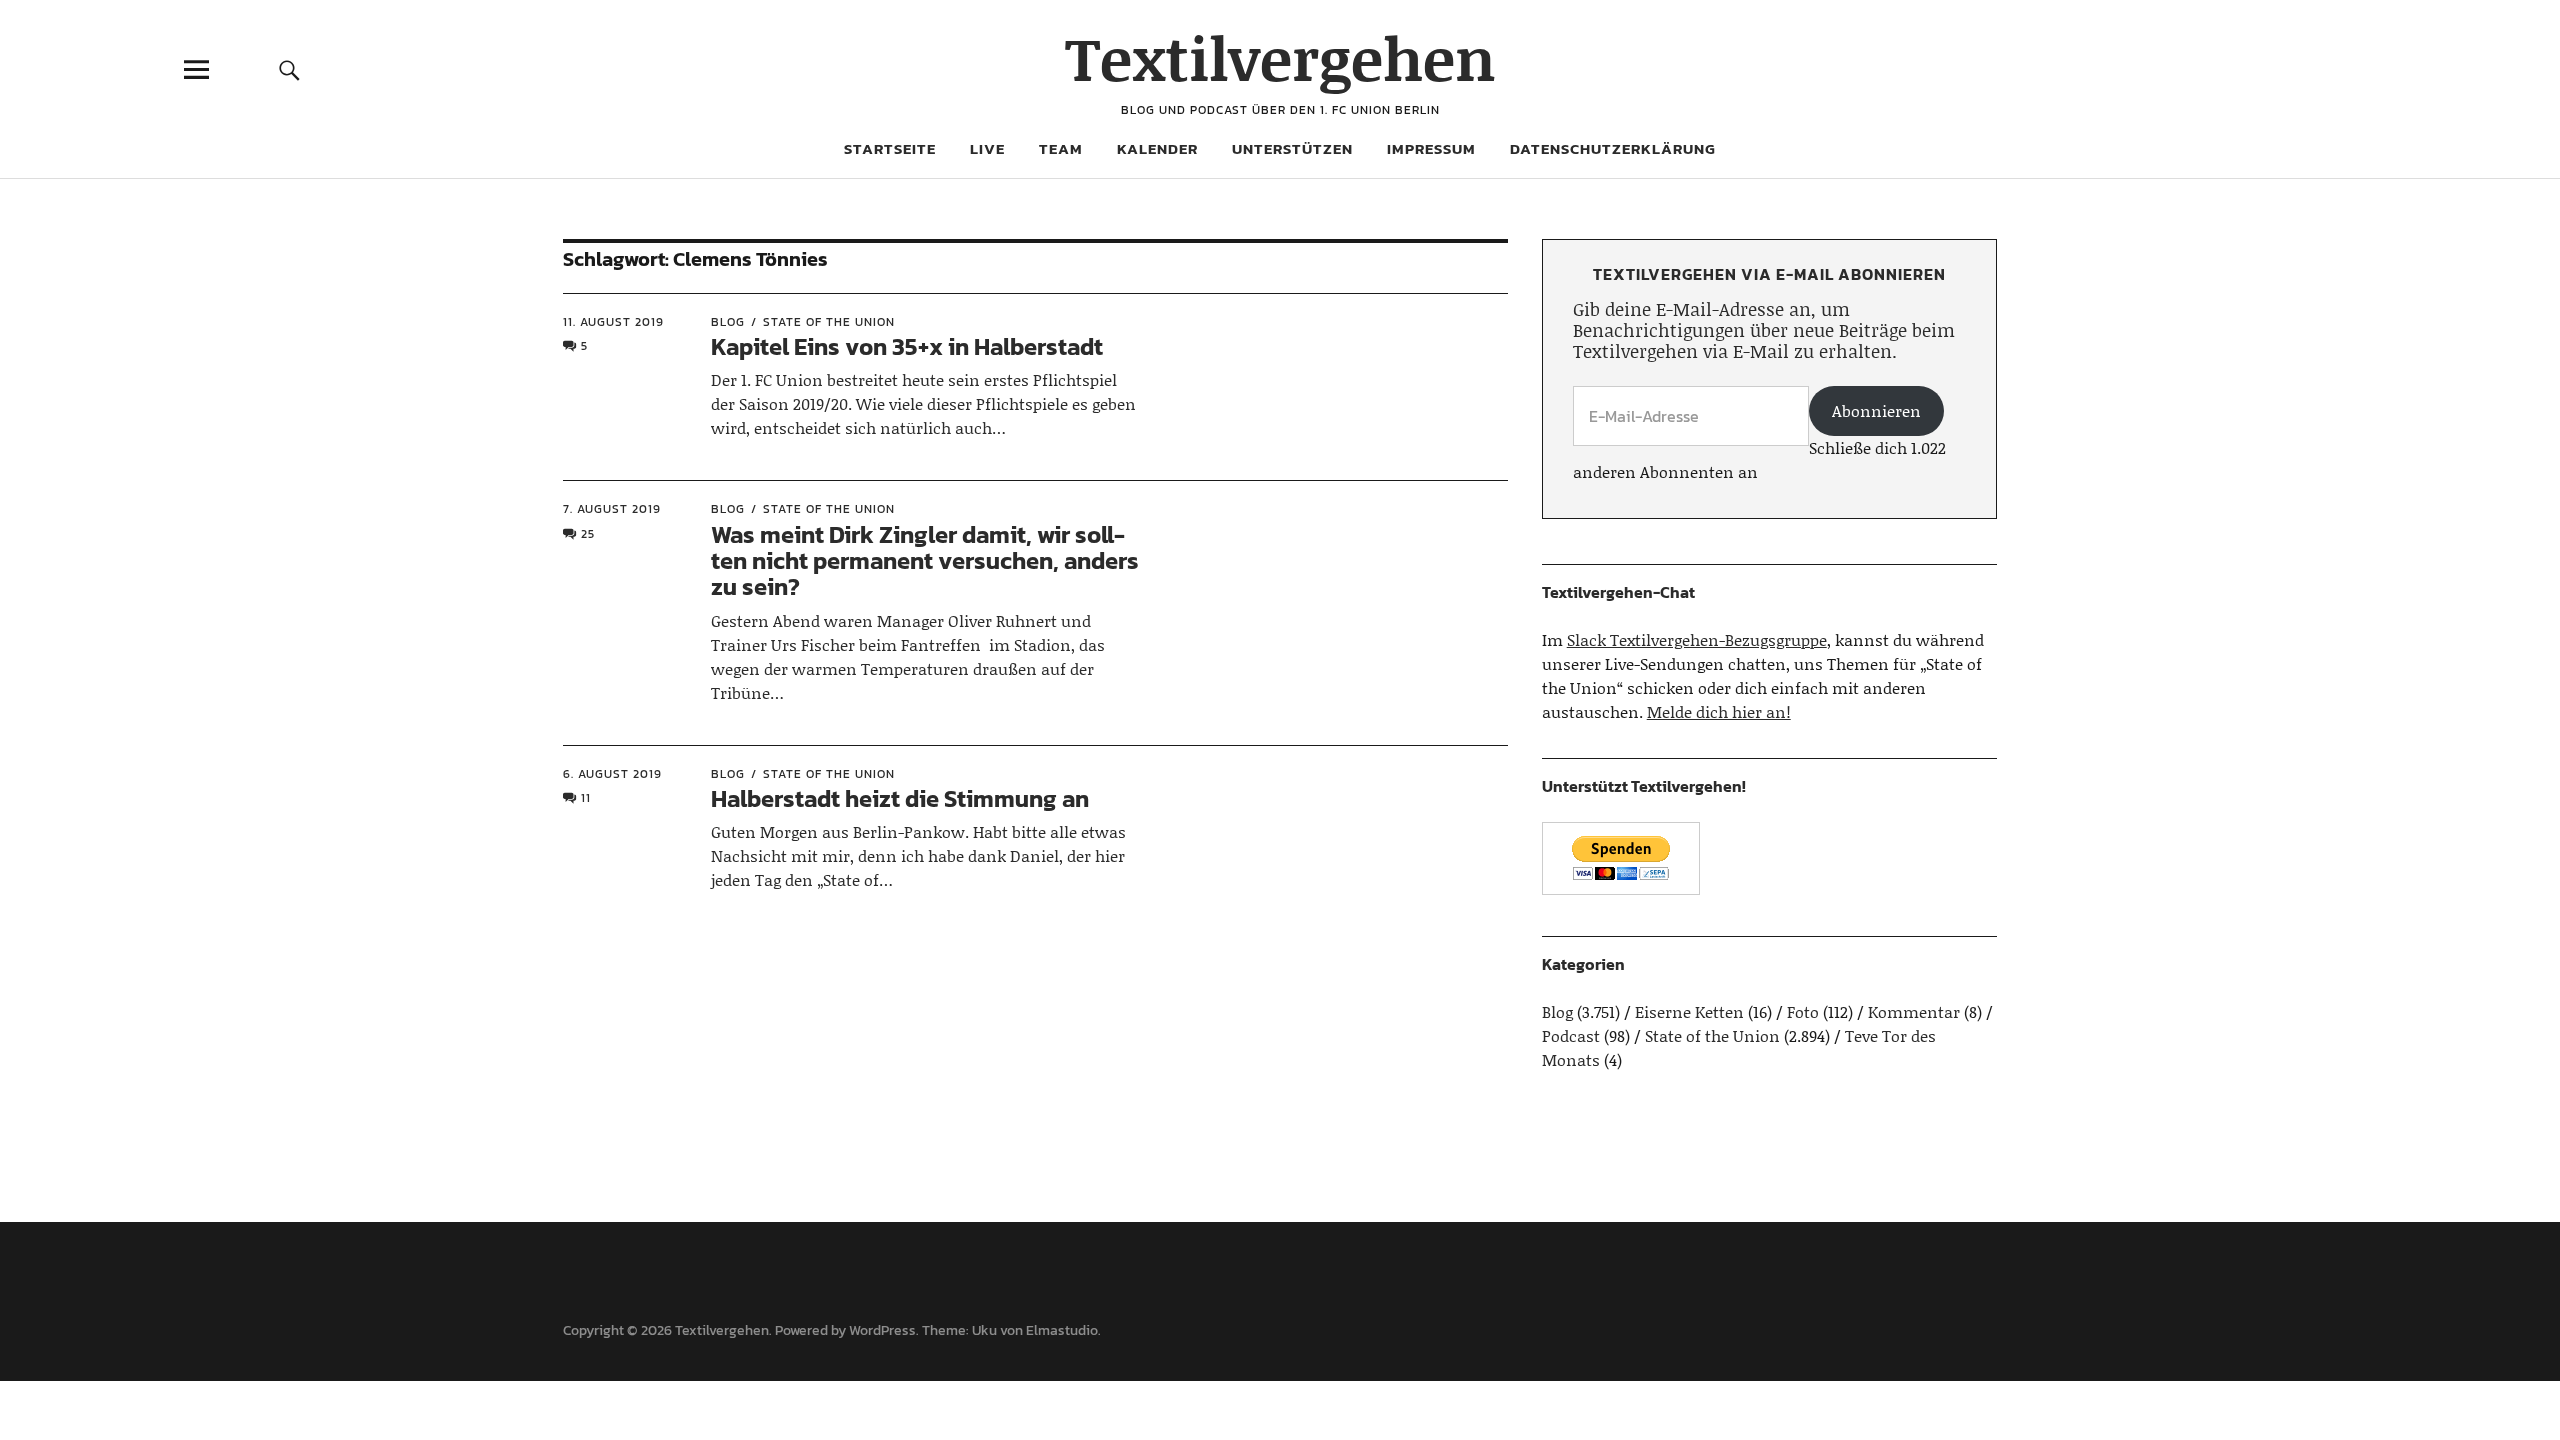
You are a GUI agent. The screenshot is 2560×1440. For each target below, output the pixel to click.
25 (588, 534)
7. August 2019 (612, 509)
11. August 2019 (613, 322)
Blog (728, 322)
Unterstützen (1292, 148)
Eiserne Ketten (1689, 1011)
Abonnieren (1876, 410)
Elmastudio (1062, 1330)
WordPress (882, 1330)
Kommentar (1914, 1011)
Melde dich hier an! (1719, 711)
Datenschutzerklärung (1613, 148)
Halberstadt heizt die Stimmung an (900, 798)
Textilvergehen (1280, 57)
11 (586, 798)
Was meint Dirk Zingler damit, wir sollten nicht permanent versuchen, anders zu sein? (925, 561)
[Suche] (289, 69)
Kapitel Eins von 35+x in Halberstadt (907, 346)
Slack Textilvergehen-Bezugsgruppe (1697, 639)
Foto (1803, 1011)
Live (987, 148)
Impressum (1431, 148)
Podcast (1571, 1035)
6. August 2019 (612, 774)
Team (1061, 148)
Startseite (890, 148)
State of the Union (829, 322)
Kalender (1157, 148)
